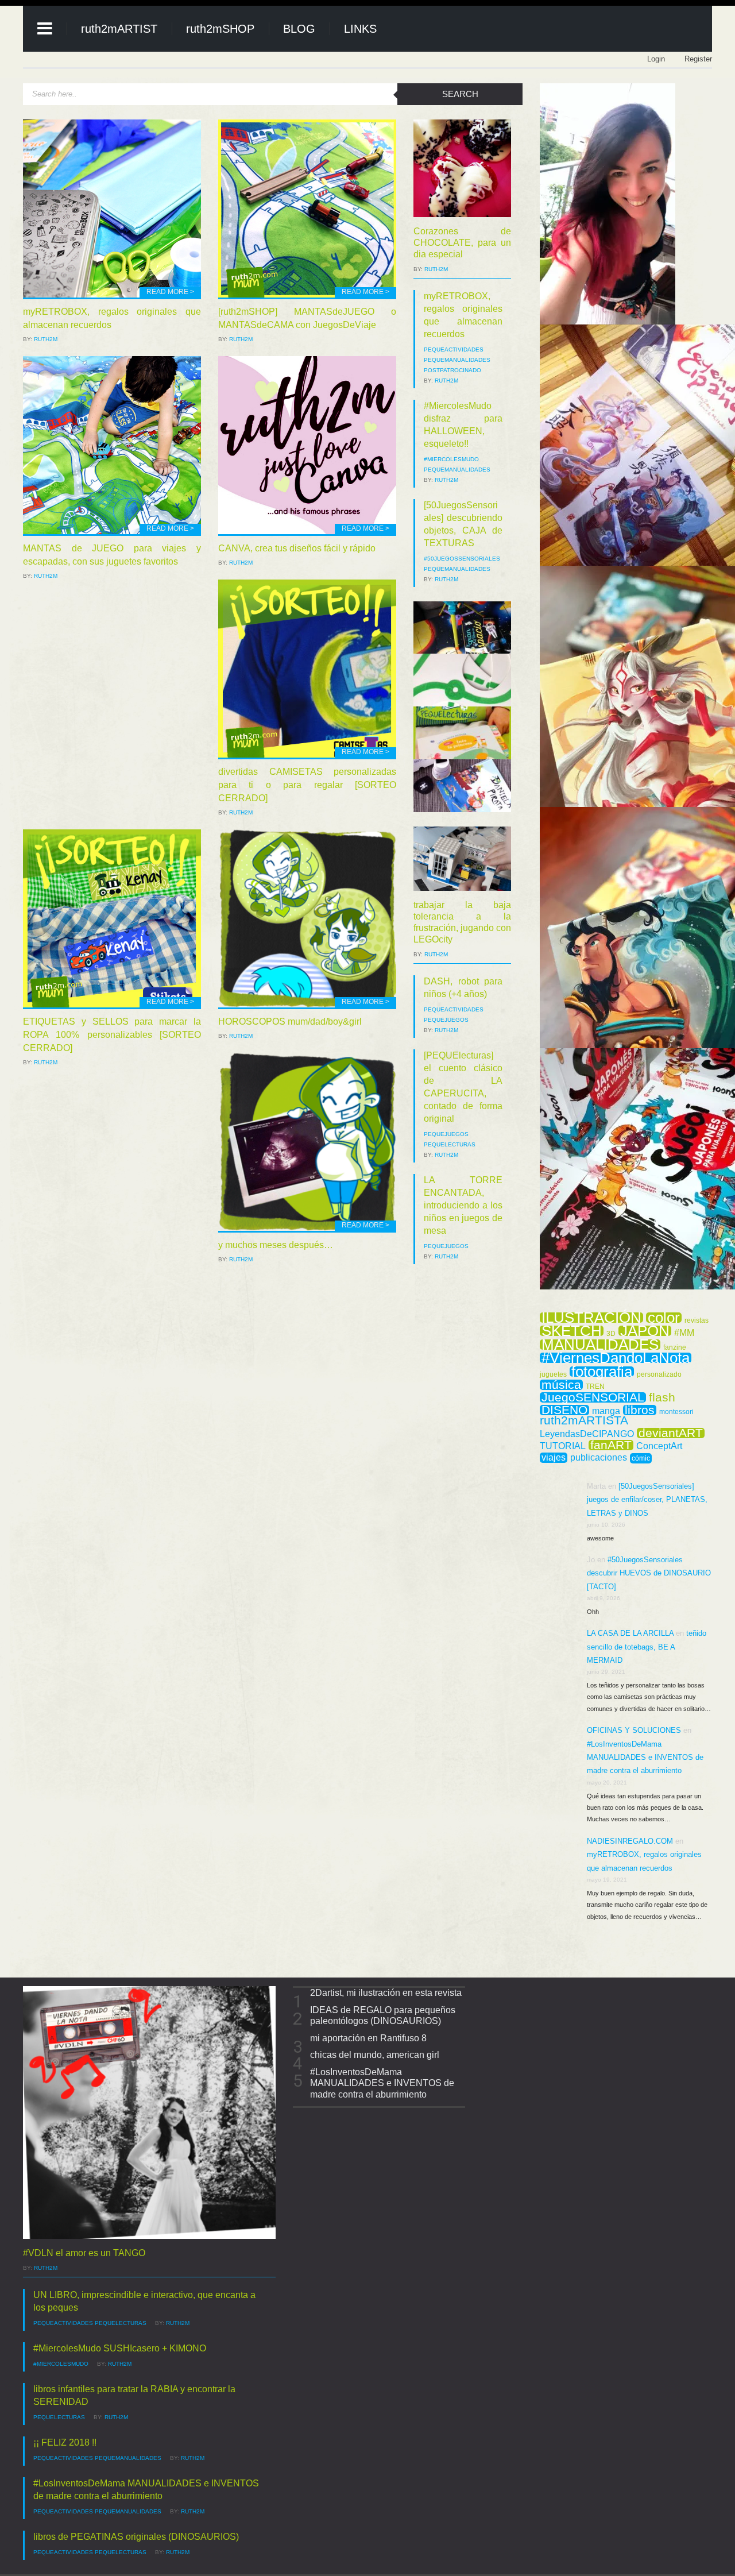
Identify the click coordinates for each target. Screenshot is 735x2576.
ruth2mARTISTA (584, 1420)
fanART (611, 1445)
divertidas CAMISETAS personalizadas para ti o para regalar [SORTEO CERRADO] (307, 785)
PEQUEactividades (454, 349)
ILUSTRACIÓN (591, 1318)
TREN (595, 1387)
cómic (641, 1458)
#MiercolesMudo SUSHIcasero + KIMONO (120, 2348)
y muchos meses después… (276, 1245)
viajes (554, 1457)
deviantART (671, 1433)
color (664, 1318)
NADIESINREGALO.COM (630, 1841)
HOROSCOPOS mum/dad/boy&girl (290, 1021)
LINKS (360, 29)
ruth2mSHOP (220, 29)
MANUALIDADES (600, 1345)
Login (656, 59)
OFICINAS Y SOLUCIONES (634, 1730)
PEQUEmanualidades (457, 360)
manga (606, 1411)
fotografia (602, 1372)
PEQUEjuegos (446, 1020)
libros (640, 1410)
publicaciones (599, 1458)
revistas (697, 1320)
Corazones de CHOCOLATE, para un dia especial (462, 243)
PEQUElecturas (450, 1144)
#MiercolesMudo (451, 459)
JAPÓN (645, 1331)
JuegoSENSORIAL (593, 1397)
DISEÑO (564, 1410)
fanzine (675, 1347)
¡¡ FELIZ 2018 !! (65, 2442)
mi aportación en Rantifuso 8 (368, 2038)
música (561, 1385)
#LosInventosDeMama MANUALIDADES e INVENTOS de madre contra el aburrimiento (645, 1758)
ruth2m (46, 339)
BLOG (299, 29)
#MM (684, 1333)
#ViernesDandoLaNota (616, 1358)
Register (698, 59)
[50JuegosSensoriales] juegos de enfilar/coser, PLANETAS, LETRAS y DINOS (647, 1500)
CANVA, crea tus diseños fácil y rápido (297, 548)
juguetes (553, 1374)
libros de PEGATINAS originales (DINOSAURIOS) (136, 2537)
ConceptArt (659, 1446)
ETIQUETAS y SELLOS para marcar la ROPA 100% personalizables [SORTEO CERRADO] (112, 1035)
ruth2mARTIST (119, 29)
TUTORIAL (563, 1446)
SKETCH (572, 1331)
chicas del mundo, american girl (375, 2055)
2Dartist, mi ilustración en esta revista (386, 1993)
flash (662, 1397)
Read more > (170, 292)
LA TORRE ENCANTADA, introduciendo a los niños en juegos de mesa (463, 1205)
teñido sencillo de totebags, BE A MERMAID (647, 1647)
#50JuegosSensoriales (462, 559)
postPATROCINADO (452, 370)
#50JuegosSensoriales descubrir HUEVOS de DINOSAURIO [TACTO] (649, 1573)
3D (611, 1334)
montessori (676, 1412)
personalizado (659, 1374)
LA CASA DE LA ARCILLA (630, 1633)
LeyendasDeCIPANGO (587, 1434)
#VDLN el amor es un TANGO (84, 2253)
